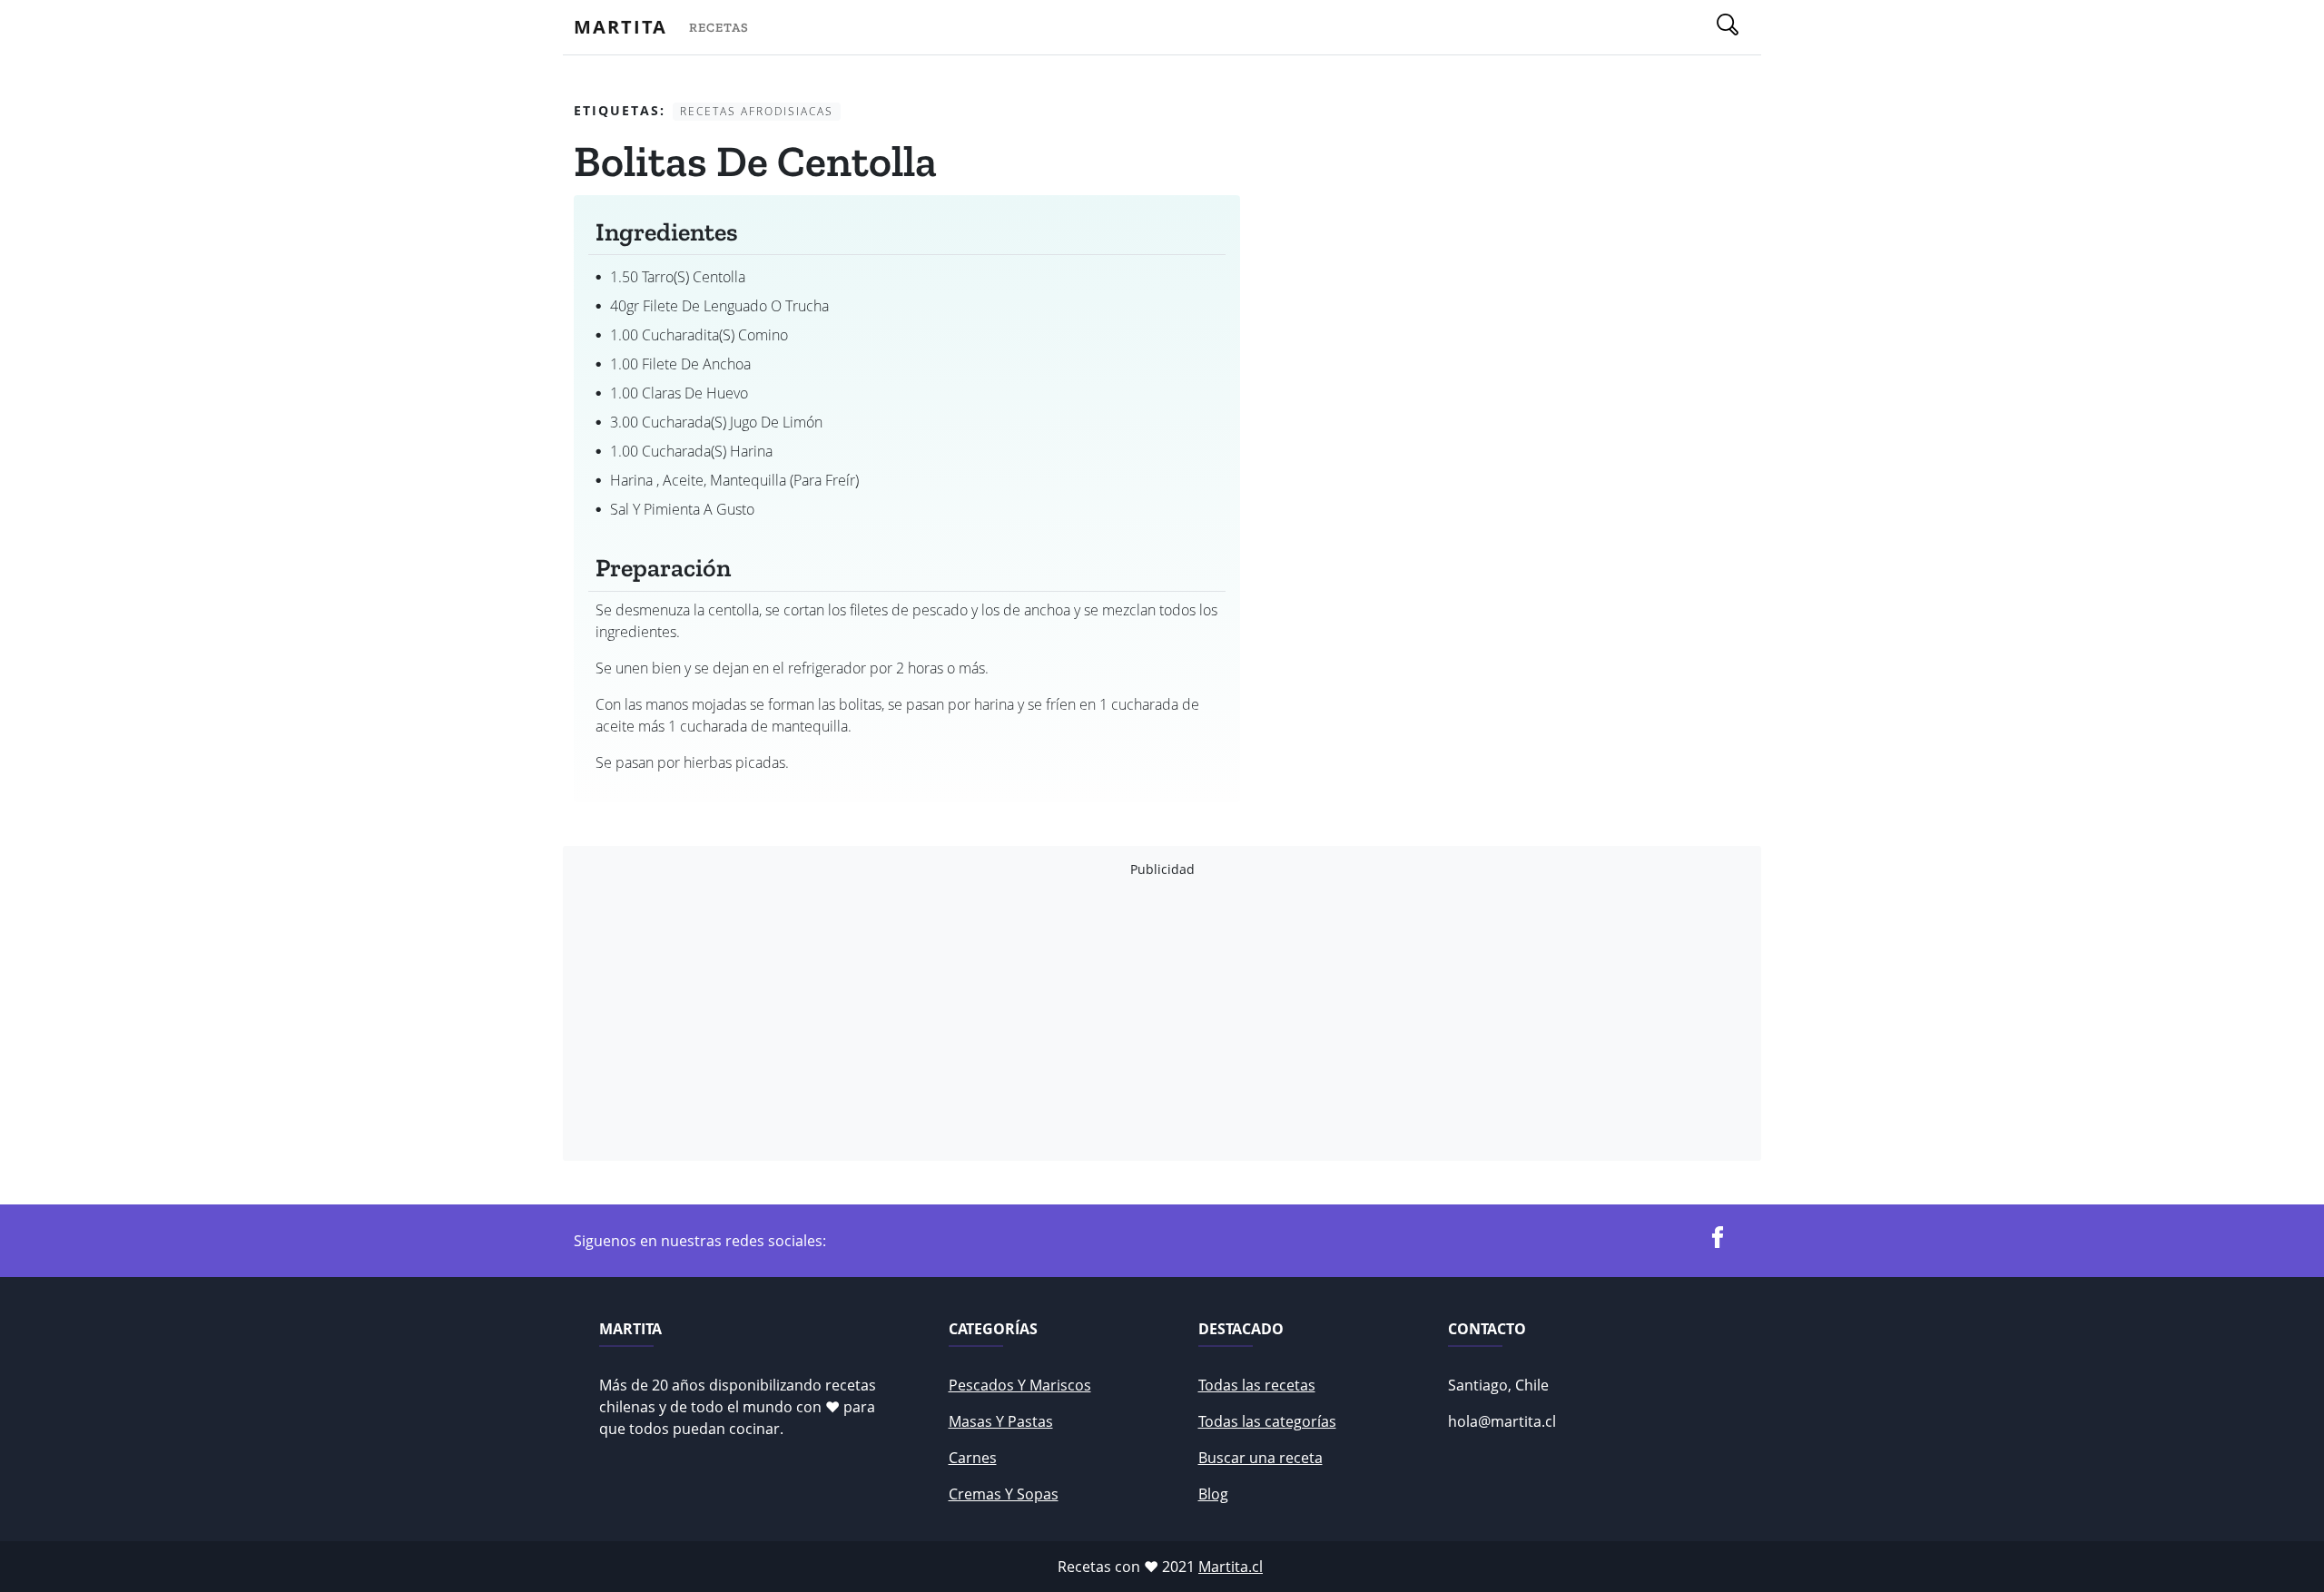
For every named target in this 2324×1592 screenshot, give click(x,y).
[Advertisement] (1118, 1019)
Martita (620, 27)
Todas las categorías (1267, 1421)
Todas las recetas (1257, 1385)
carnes (973, 1458)
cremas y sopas (1004, 1494)
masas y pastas (1001, 1421)
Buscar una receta (1260, 1458)
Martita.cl (1231, 1567)
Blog (1213, 1494)
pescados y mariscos (1020, 1385)
